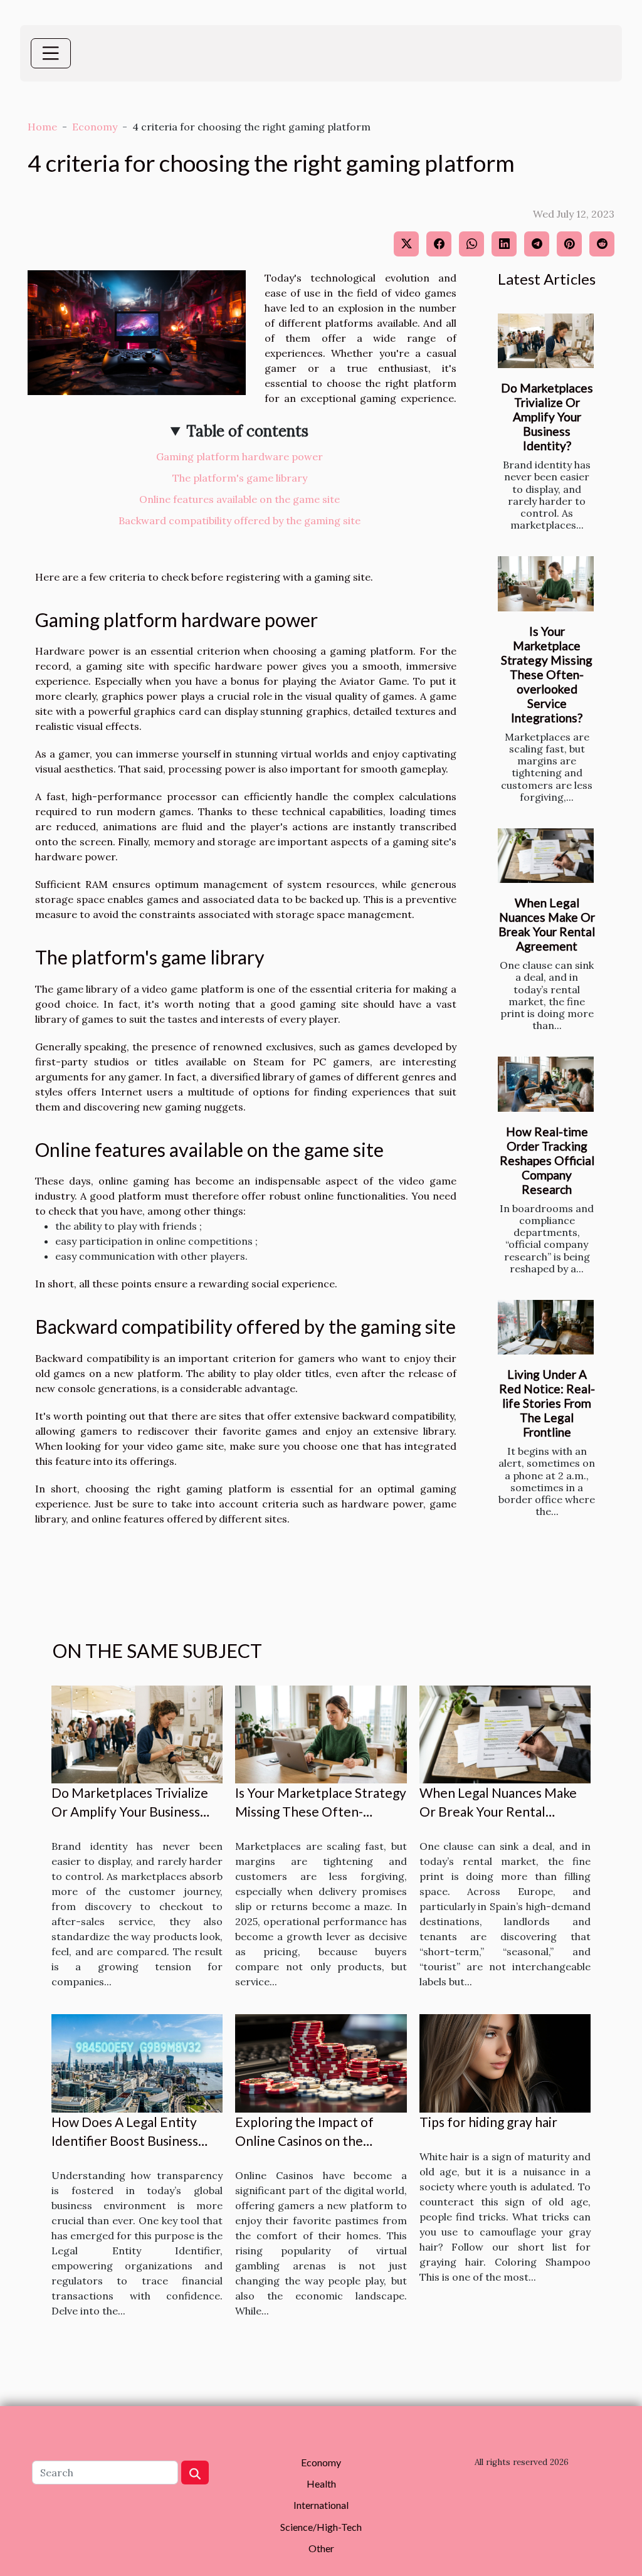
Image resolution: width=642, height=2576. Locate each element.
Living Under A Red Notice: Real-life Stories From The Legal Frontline (547, 1403)
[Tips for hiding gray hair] (505, 2062)
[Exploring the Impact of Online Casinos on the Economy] (321, 2062)
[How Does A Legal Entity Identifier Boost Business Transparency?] (137, 2062)
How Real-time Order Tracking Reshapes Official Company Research (547, 1160)
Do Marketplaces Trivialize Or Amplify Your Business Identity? (547, 417)
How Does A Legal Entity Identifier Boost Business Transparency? (125, 2141)
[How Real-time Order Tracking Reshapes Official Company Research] (546, 1084)
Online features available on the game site (239, 499)
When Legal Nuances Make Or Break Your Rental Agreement (547, 924)
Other (321, 2548)
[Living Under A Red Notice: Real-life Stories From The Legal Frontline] (546, 1327)
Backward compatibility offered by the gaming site (239, 520)
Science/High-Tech (321, 2527)
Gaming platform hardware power (239, 457)
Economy (95, 127)
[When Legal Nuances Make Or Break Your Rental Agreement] (546, 856)
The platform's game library (240, 478)
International (321, 2505)
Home (42, 127)
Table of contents (247, 431)
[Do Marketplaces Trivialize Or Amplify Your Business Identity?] (546, 341)
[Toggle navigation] (51, 53)
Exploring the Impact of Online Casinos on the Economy (304, 2141)
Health (321, 2484)
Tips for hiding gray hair (488, 2122)
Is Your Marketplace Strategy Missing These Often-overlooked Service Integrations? (547, 674)
